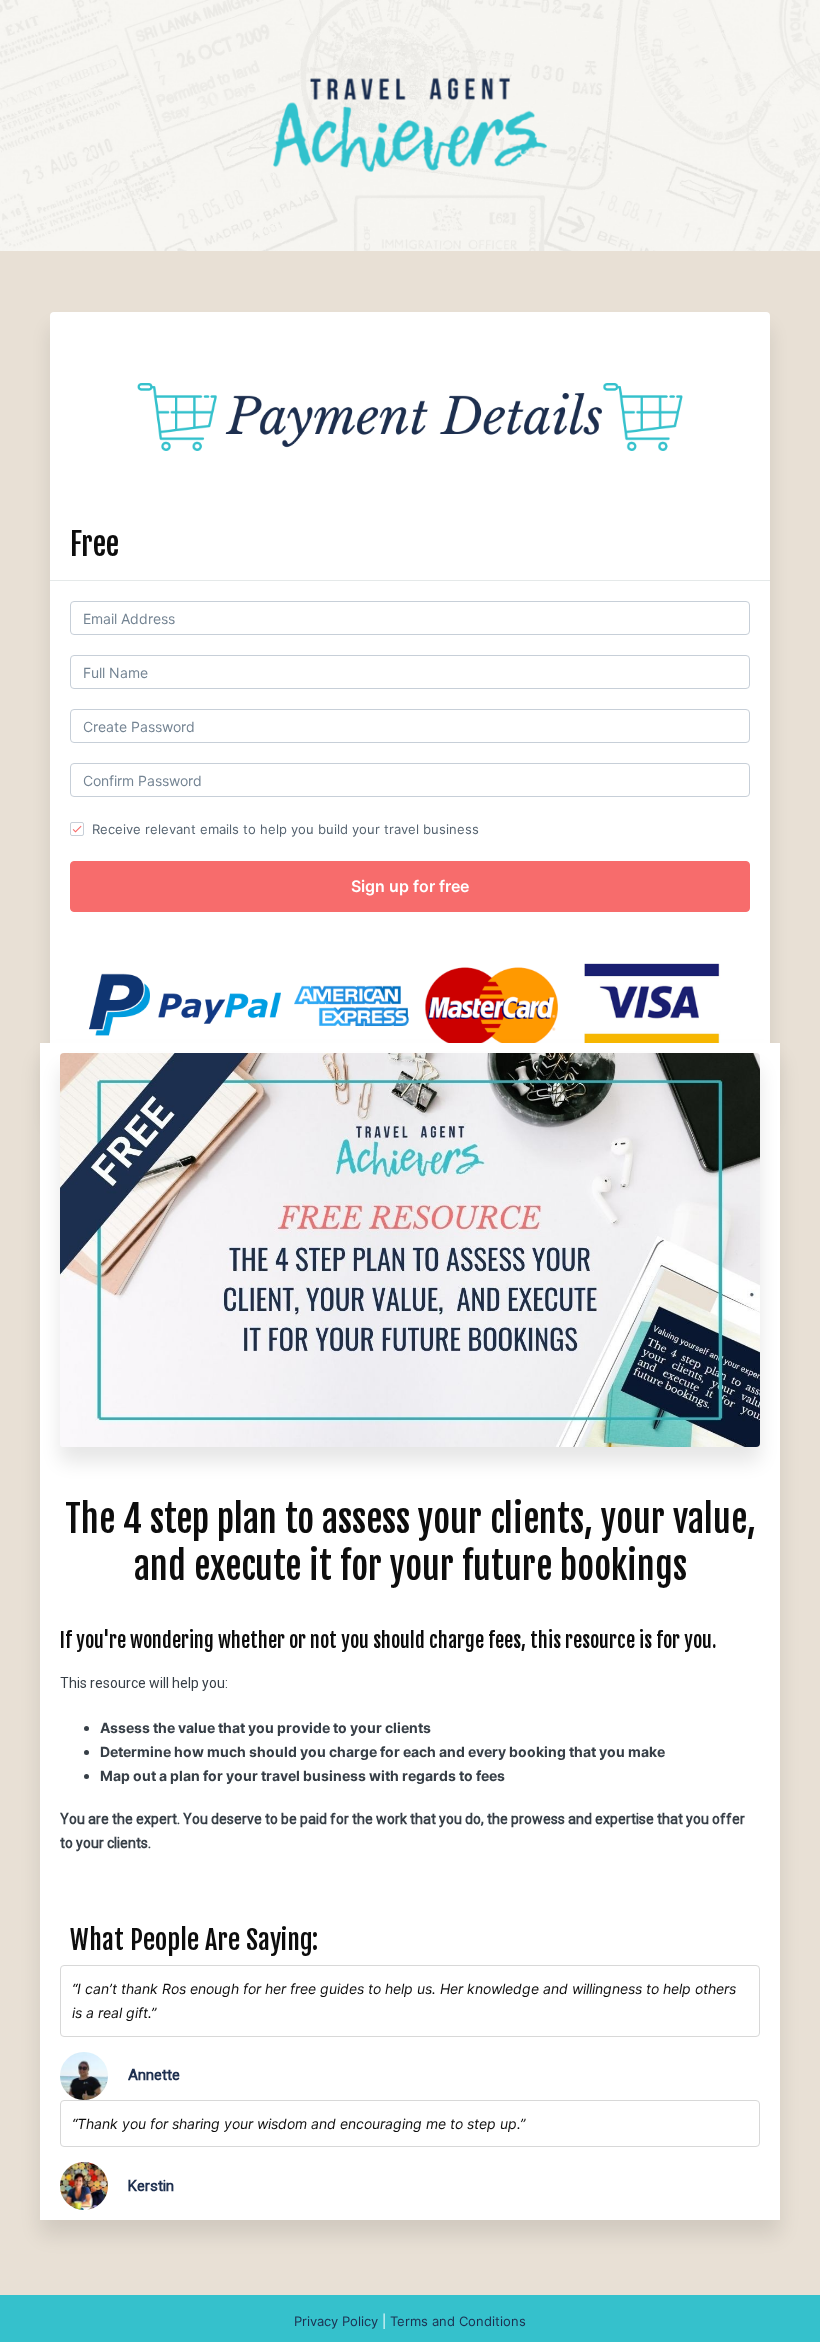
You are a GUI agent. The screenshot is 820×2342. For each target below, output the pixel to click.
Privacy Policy (338, 2321)
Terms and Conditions (458, 2321)
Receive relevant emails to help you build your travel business (285, 829)
